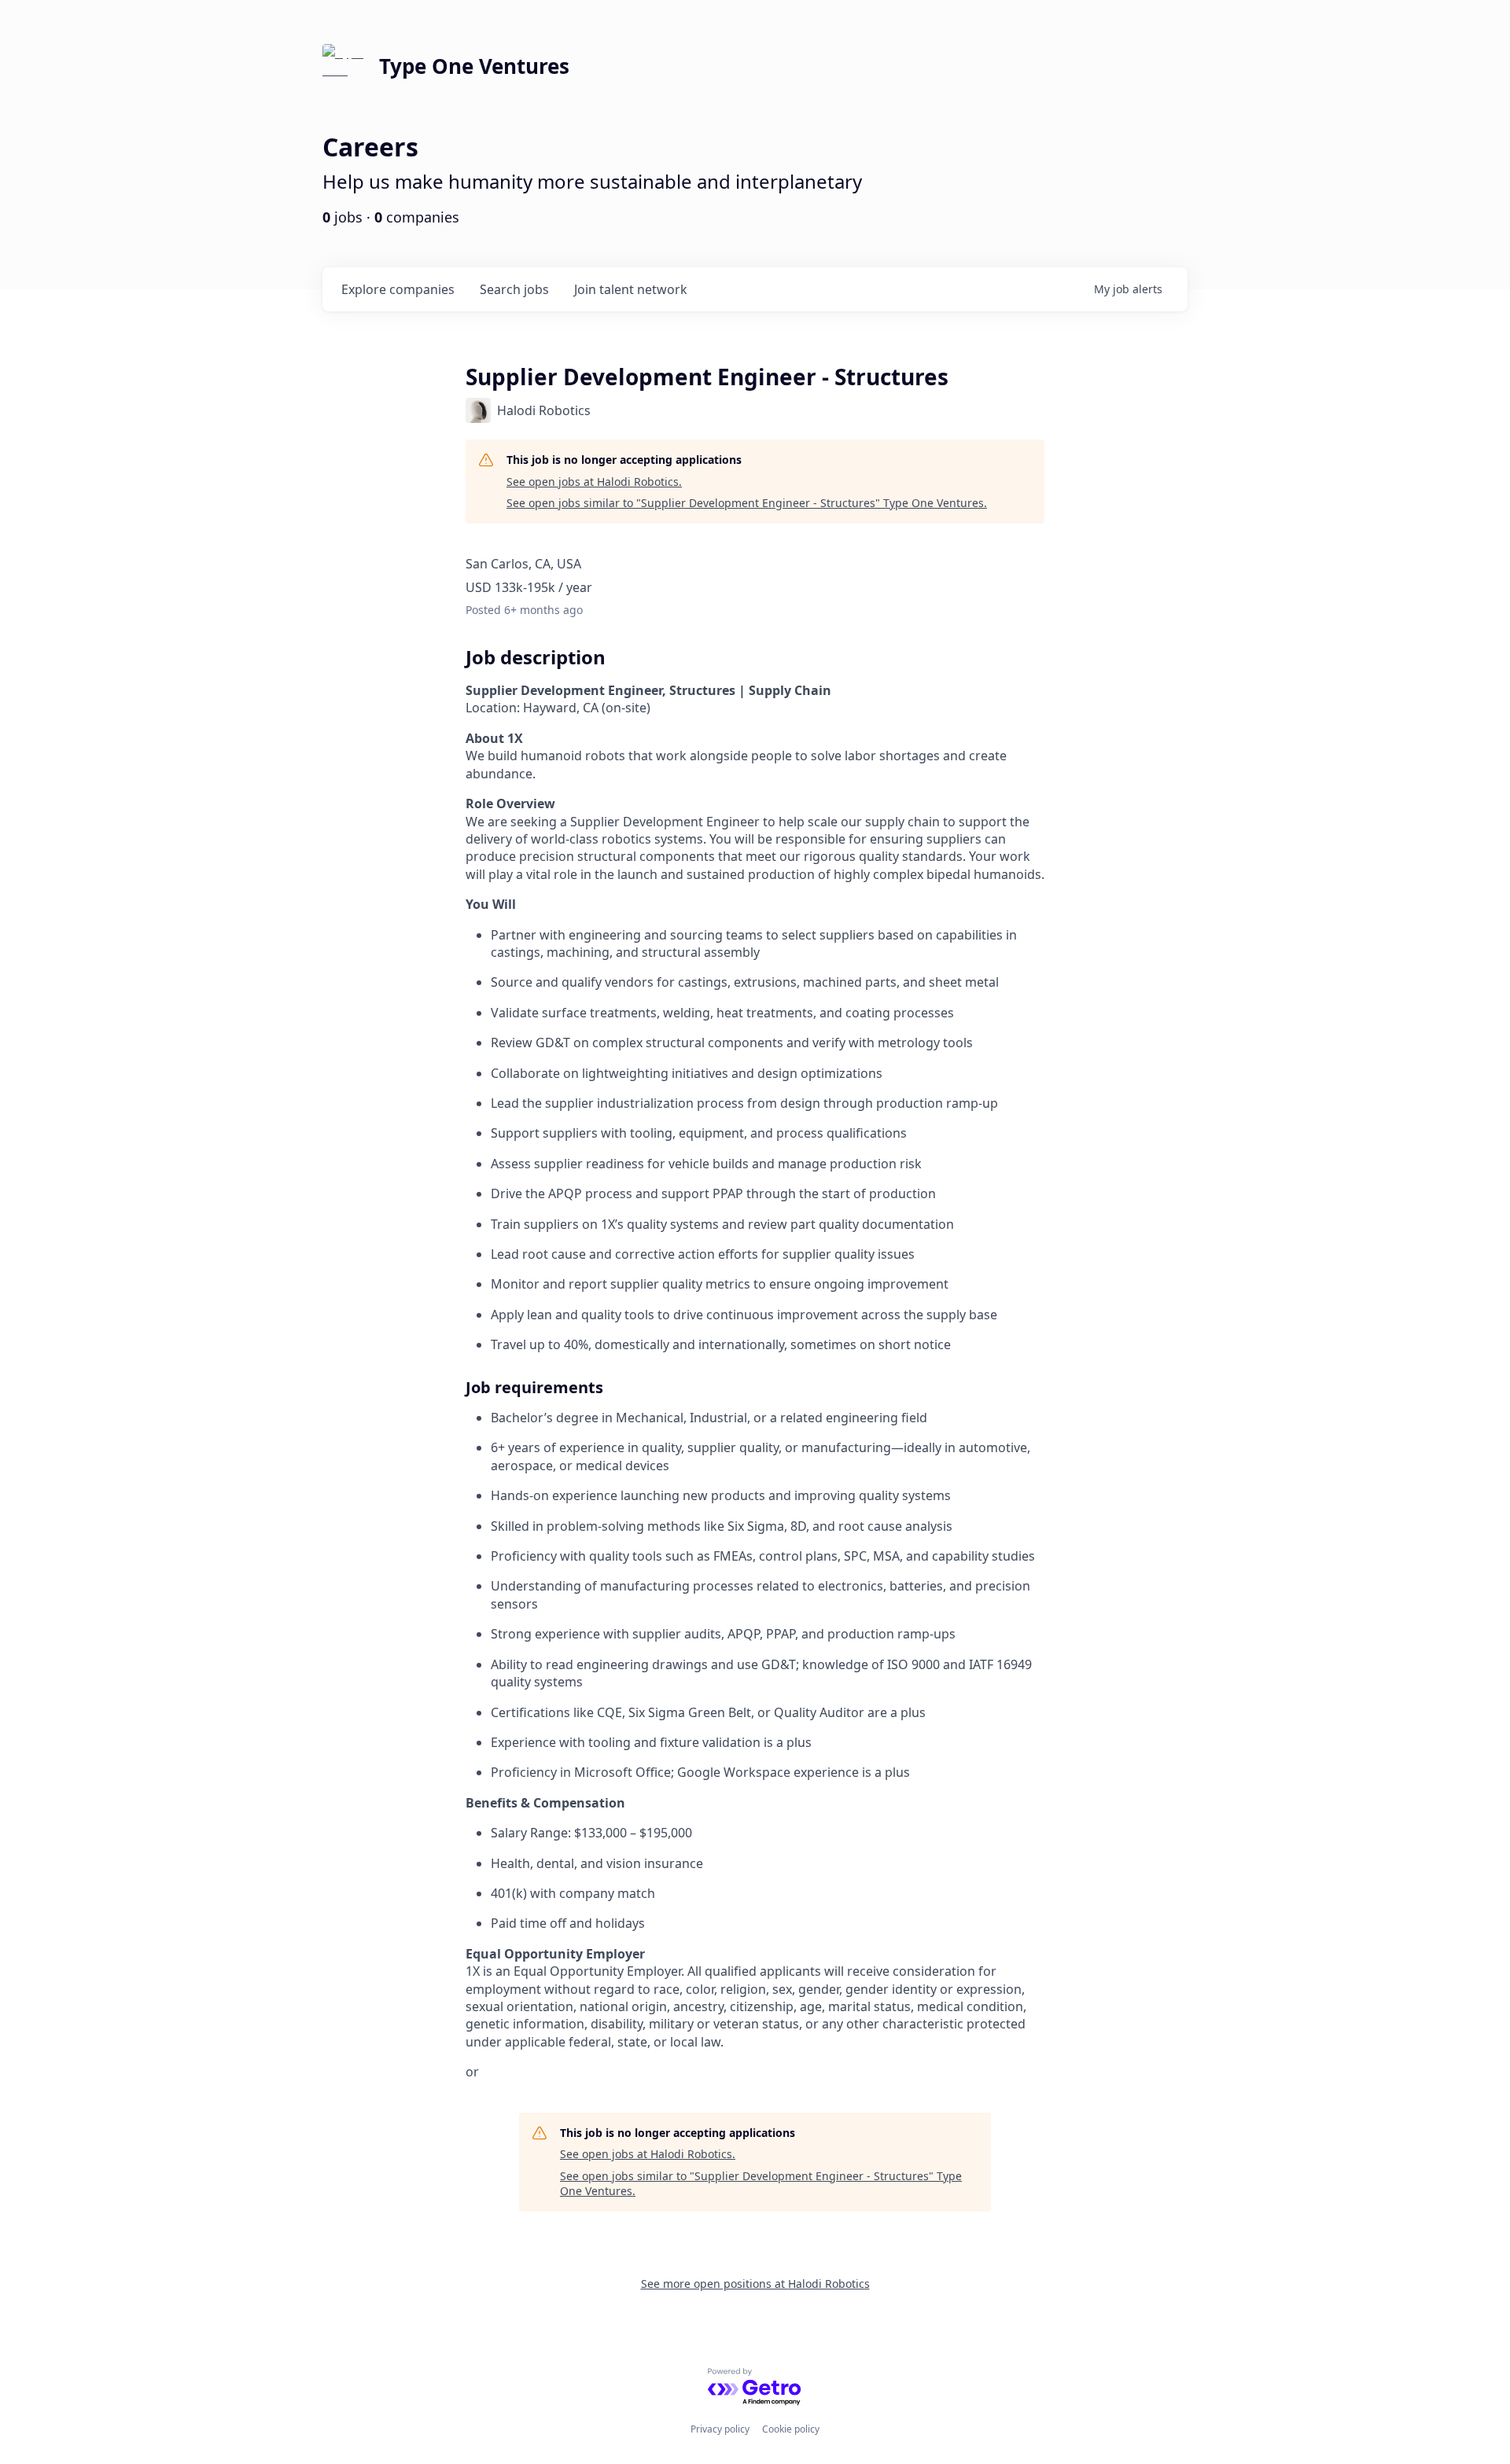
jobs (514, 289)
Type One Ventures (474, 66)
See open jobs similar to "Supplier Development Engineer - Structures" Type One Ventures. (747, 503)
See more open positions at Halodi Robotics (755, 2284)
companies (398, 289)
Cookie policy (791, 2429)
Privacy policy (720, 2429)
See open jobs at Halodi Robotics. (594, 482)
